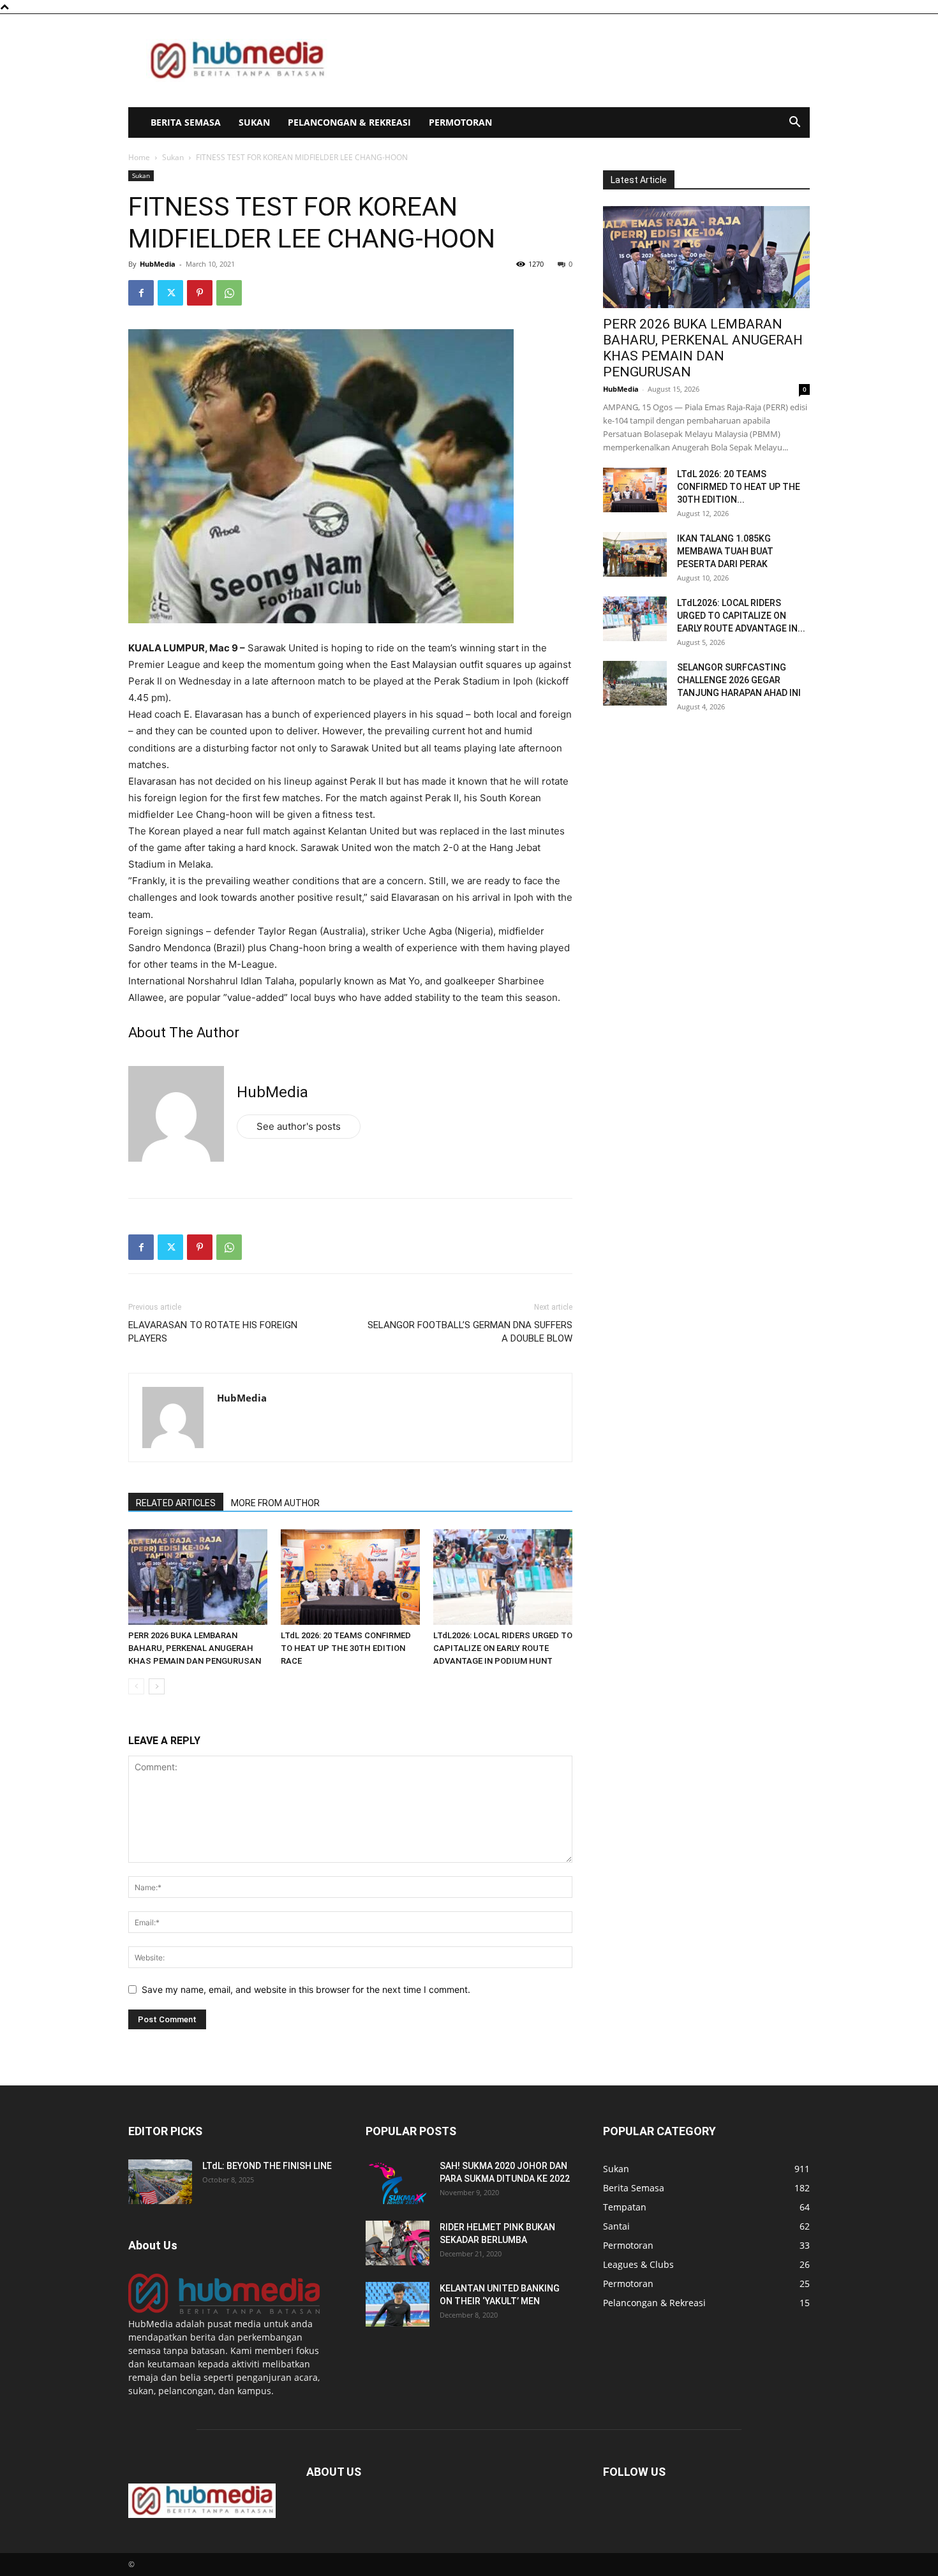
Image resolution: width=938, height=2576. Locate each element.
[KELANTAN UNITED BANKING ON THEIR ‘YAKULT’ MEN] (398, 2304)
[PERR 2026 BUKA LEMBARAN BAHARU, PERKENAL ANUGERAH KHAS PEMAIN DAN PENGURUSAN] (198, 1577)
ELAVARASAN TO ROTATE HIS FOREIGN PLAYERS (213, 1332)
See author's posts (299, 1126)
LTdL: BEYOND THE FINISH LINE (267, 2166)
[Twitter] (170, 293)
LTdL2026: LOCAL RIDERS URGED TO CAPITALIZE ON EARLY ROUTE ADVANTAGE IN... (741, 616)
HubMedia (158, 264)
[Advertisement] (577, 61)
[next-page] (157, 1686)
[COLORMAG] (224, 2310)
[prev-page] (136, 1686)
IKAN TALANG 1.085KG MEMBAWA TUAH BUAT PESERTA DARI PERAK (725, 551)
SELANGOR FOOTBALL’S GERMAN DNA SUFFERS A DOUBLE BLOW (470, 1332)
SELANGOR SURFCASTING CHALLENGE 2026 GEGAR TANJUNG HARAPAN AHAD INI (739, 680)
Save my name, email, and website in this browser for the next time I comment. (306, 1989)
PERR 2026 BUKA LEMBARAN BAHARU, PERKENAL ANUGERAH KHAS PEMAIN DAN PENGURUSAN (195, 1648)
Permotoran (460, 122)
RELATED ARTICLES (176, 1503)
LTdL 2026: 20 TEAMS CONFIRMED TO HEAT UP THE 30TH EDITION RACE (346, 1648)
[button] (794, 123)
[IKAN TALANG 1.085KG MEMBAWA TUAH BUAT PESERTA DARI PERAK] (635, 554)
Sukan (254, 122)
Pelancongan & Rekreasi (349, 122)
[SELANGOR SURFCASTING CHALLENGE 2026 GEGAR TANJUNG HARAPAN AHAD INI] (635, 683)
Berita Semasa (186, 122)
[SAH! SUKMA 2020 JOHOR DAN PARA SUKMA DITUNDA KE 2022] (398, 2182)
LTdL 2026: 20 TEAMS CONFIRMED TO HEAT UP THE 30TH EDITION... (739, 487)
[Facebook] (141, 293)
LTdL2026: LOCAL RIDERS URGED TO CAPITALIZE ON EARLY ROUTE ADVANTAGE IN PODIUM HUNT (503, 1648)
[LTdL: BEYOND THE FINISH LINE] (160, 2182)
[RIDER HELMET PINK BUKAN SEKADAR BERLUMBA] (398, 2243)
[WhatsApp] (229, 293)
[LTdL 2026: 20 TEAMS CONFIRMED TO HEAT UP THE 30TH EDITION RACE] (350, 1577)
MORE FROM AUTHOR (275, 1503)
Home (139, 157)
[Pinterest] (200, 293)
